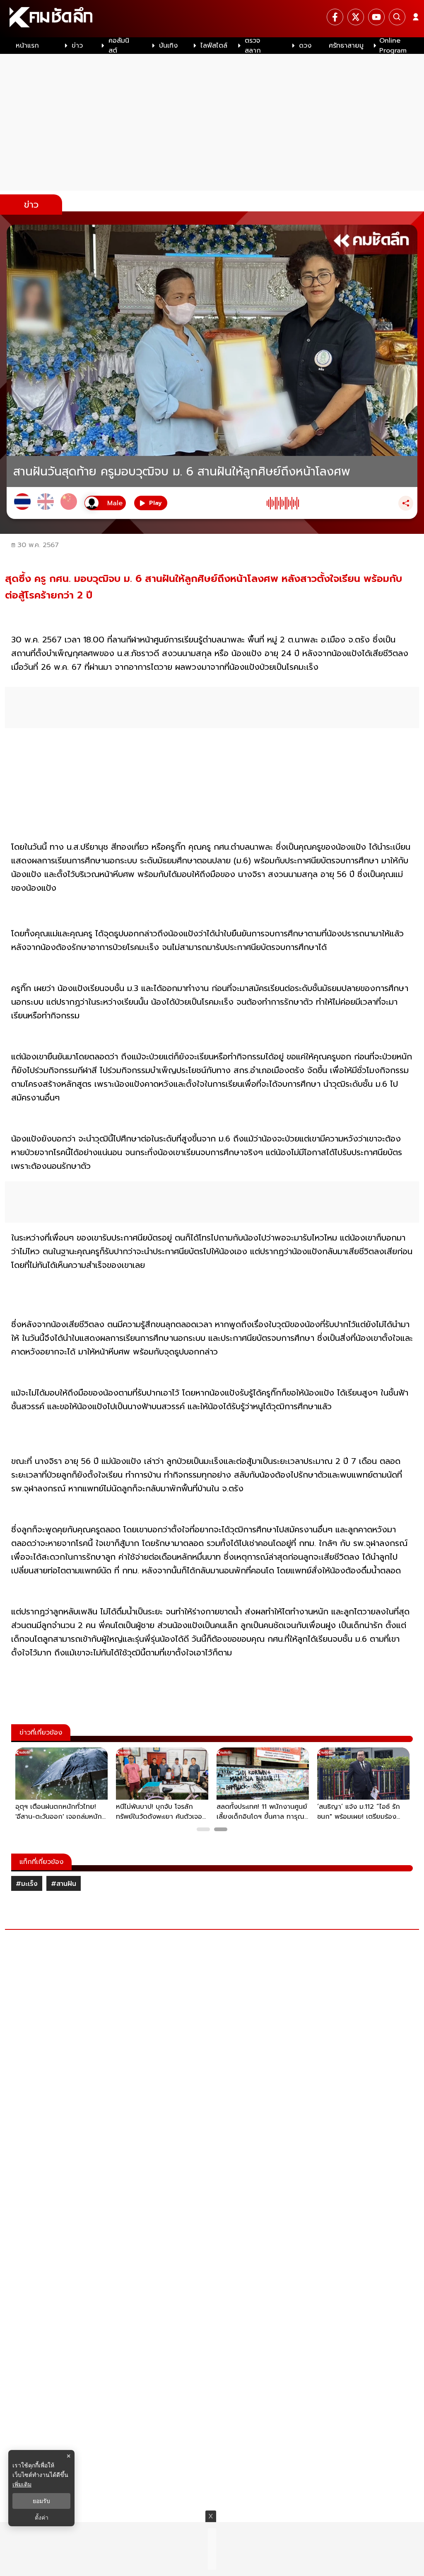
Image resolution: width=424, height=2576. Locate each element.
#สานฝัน (64, 1884)
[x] (356, 17)
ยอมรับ (41, 2501)
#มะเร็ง (27, 1884)
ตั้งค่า (42, 2518)
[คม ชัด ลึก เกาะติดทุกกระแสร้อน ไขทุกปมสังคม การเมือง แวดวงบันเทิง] (212, 19)
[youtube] (376, 17)
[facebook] (335, 17)
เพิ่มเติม (22, 2484)
